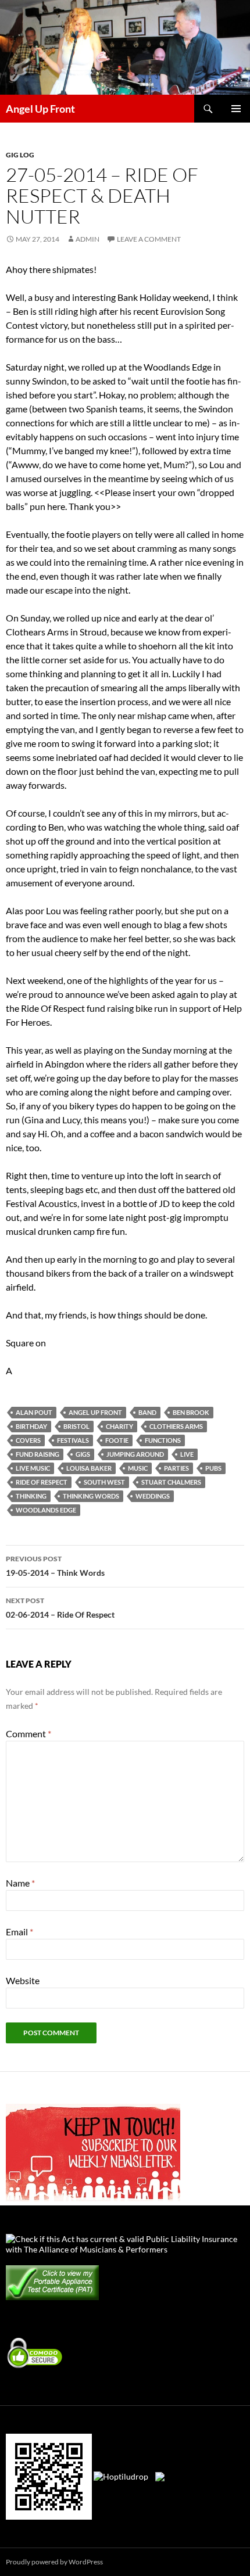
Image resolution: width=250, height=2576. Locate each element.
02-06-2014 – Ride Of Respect (60, 1608)
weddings (153, 1496)
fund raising (37, 1454)
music (138, 1468)
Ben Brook (191, 1412)
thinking (31, 1496)
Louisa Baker (89, 1468)
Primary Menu (236, 109)
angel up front (95, 1412)
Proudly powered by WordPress (54, 2562)
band (147, 1412)
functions (163, 1440)
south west (104, 1482)
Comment (28, 1733)
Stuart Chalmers (171, 1482)
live (187, 1454)
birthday (31, 1426)
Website (23, 1980)
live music (33, 1468)
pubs (213, 1468)
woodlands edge (46, 1510)
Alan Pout (34, 1412)
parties (176, 1468)
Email (19, 1932)
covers (28, 1440)
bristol (76, 1426)
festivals (73, 1440)
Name (20, 1883)
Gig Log (20, 155)
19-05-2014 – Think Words (55, 1566)
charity (119, 1426)
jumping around (135, 1454)
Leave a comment (149, 239)
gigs (83, 1454)
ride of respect (42, 1482)
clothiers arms (176, 1426)
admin (87, 239)
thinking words (91, 1496)
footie (117, 1440)
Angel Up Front (40, 109)
